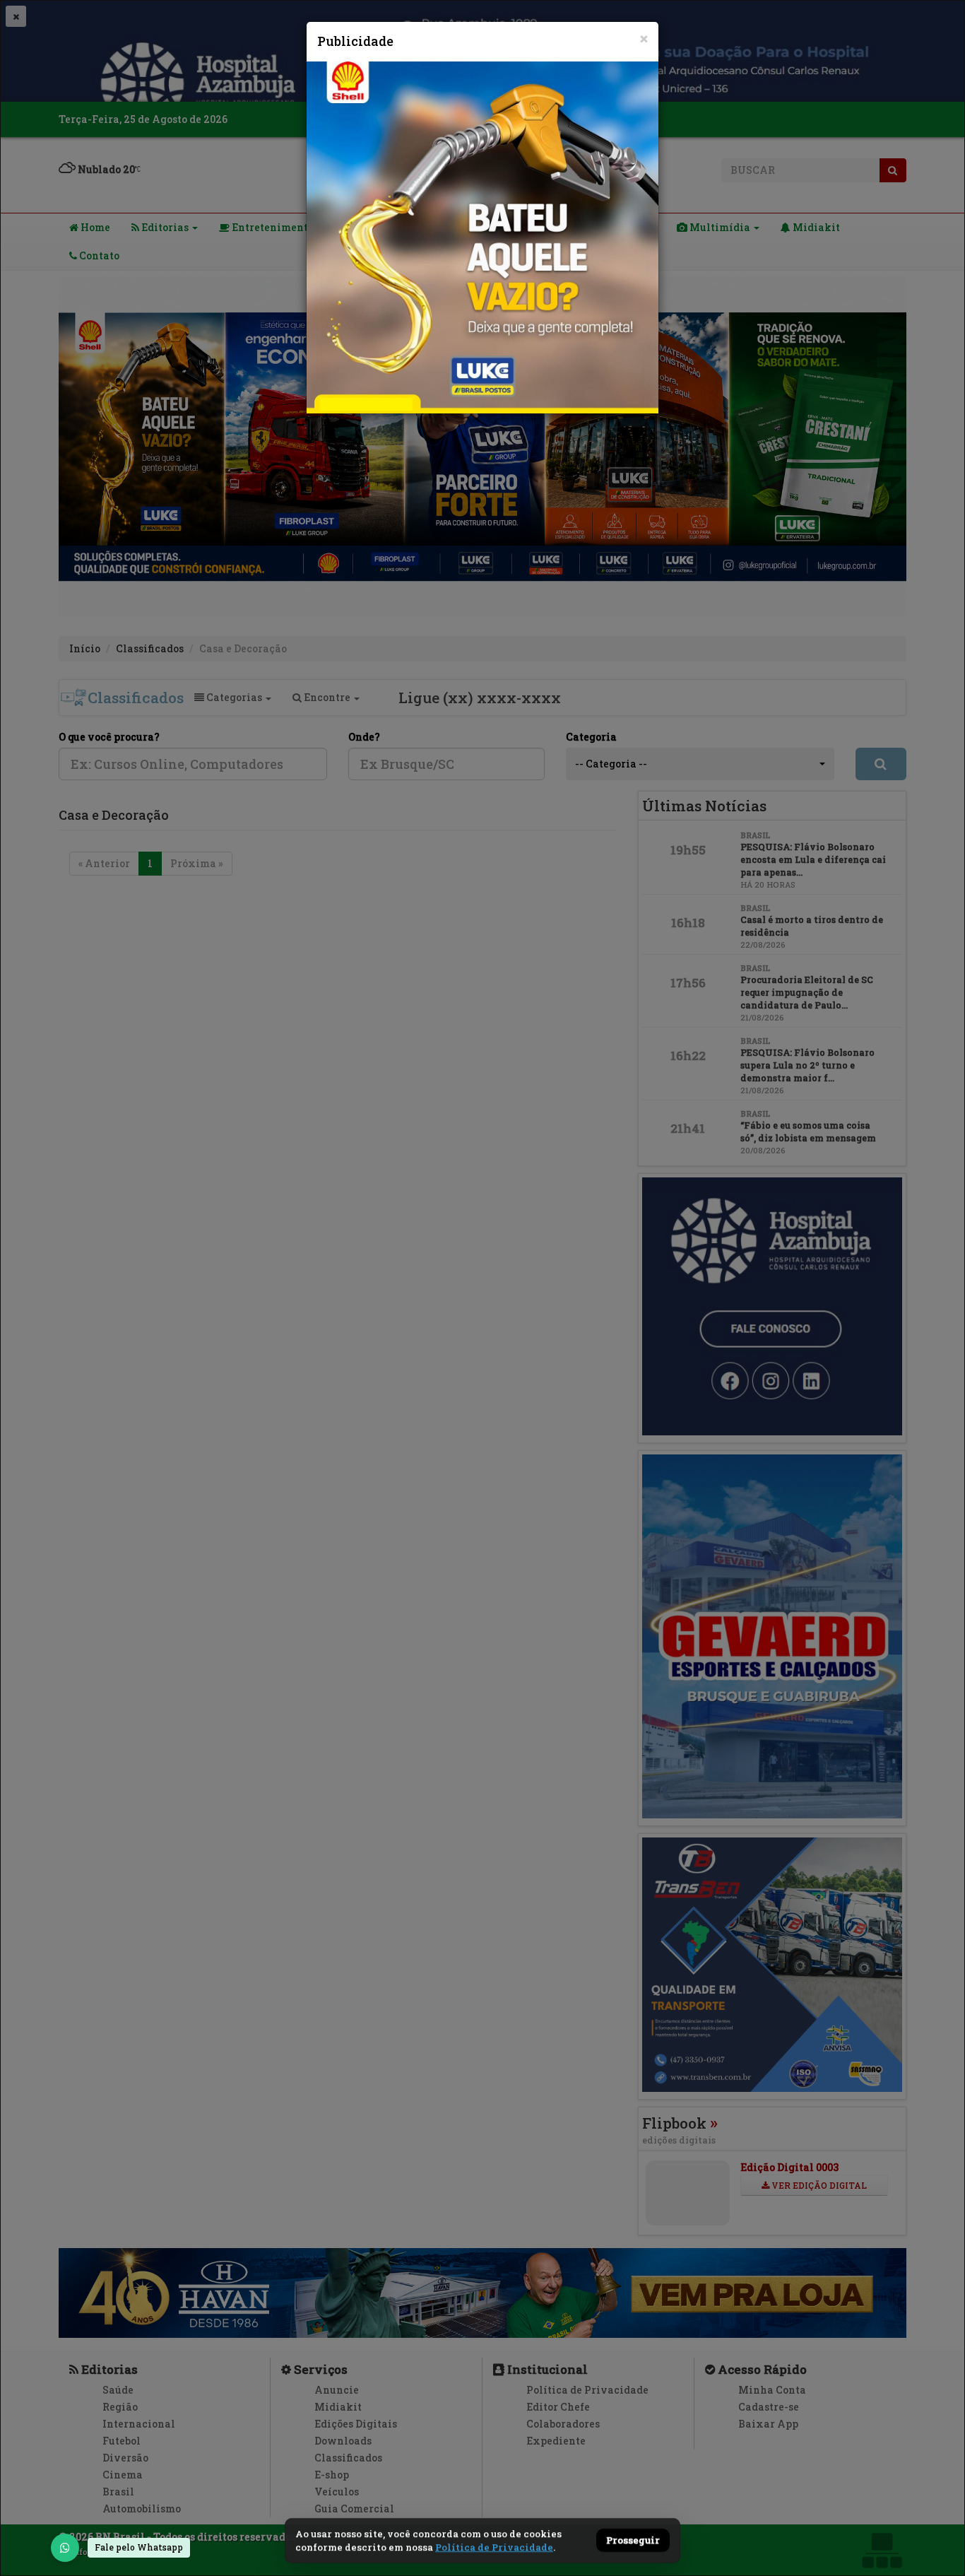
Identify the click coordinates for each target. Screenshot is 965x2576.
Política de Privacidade (494, 2547)
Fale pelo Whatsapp (139, 2547)
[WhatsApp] (65, 2548)
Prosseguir (633, 2541)
